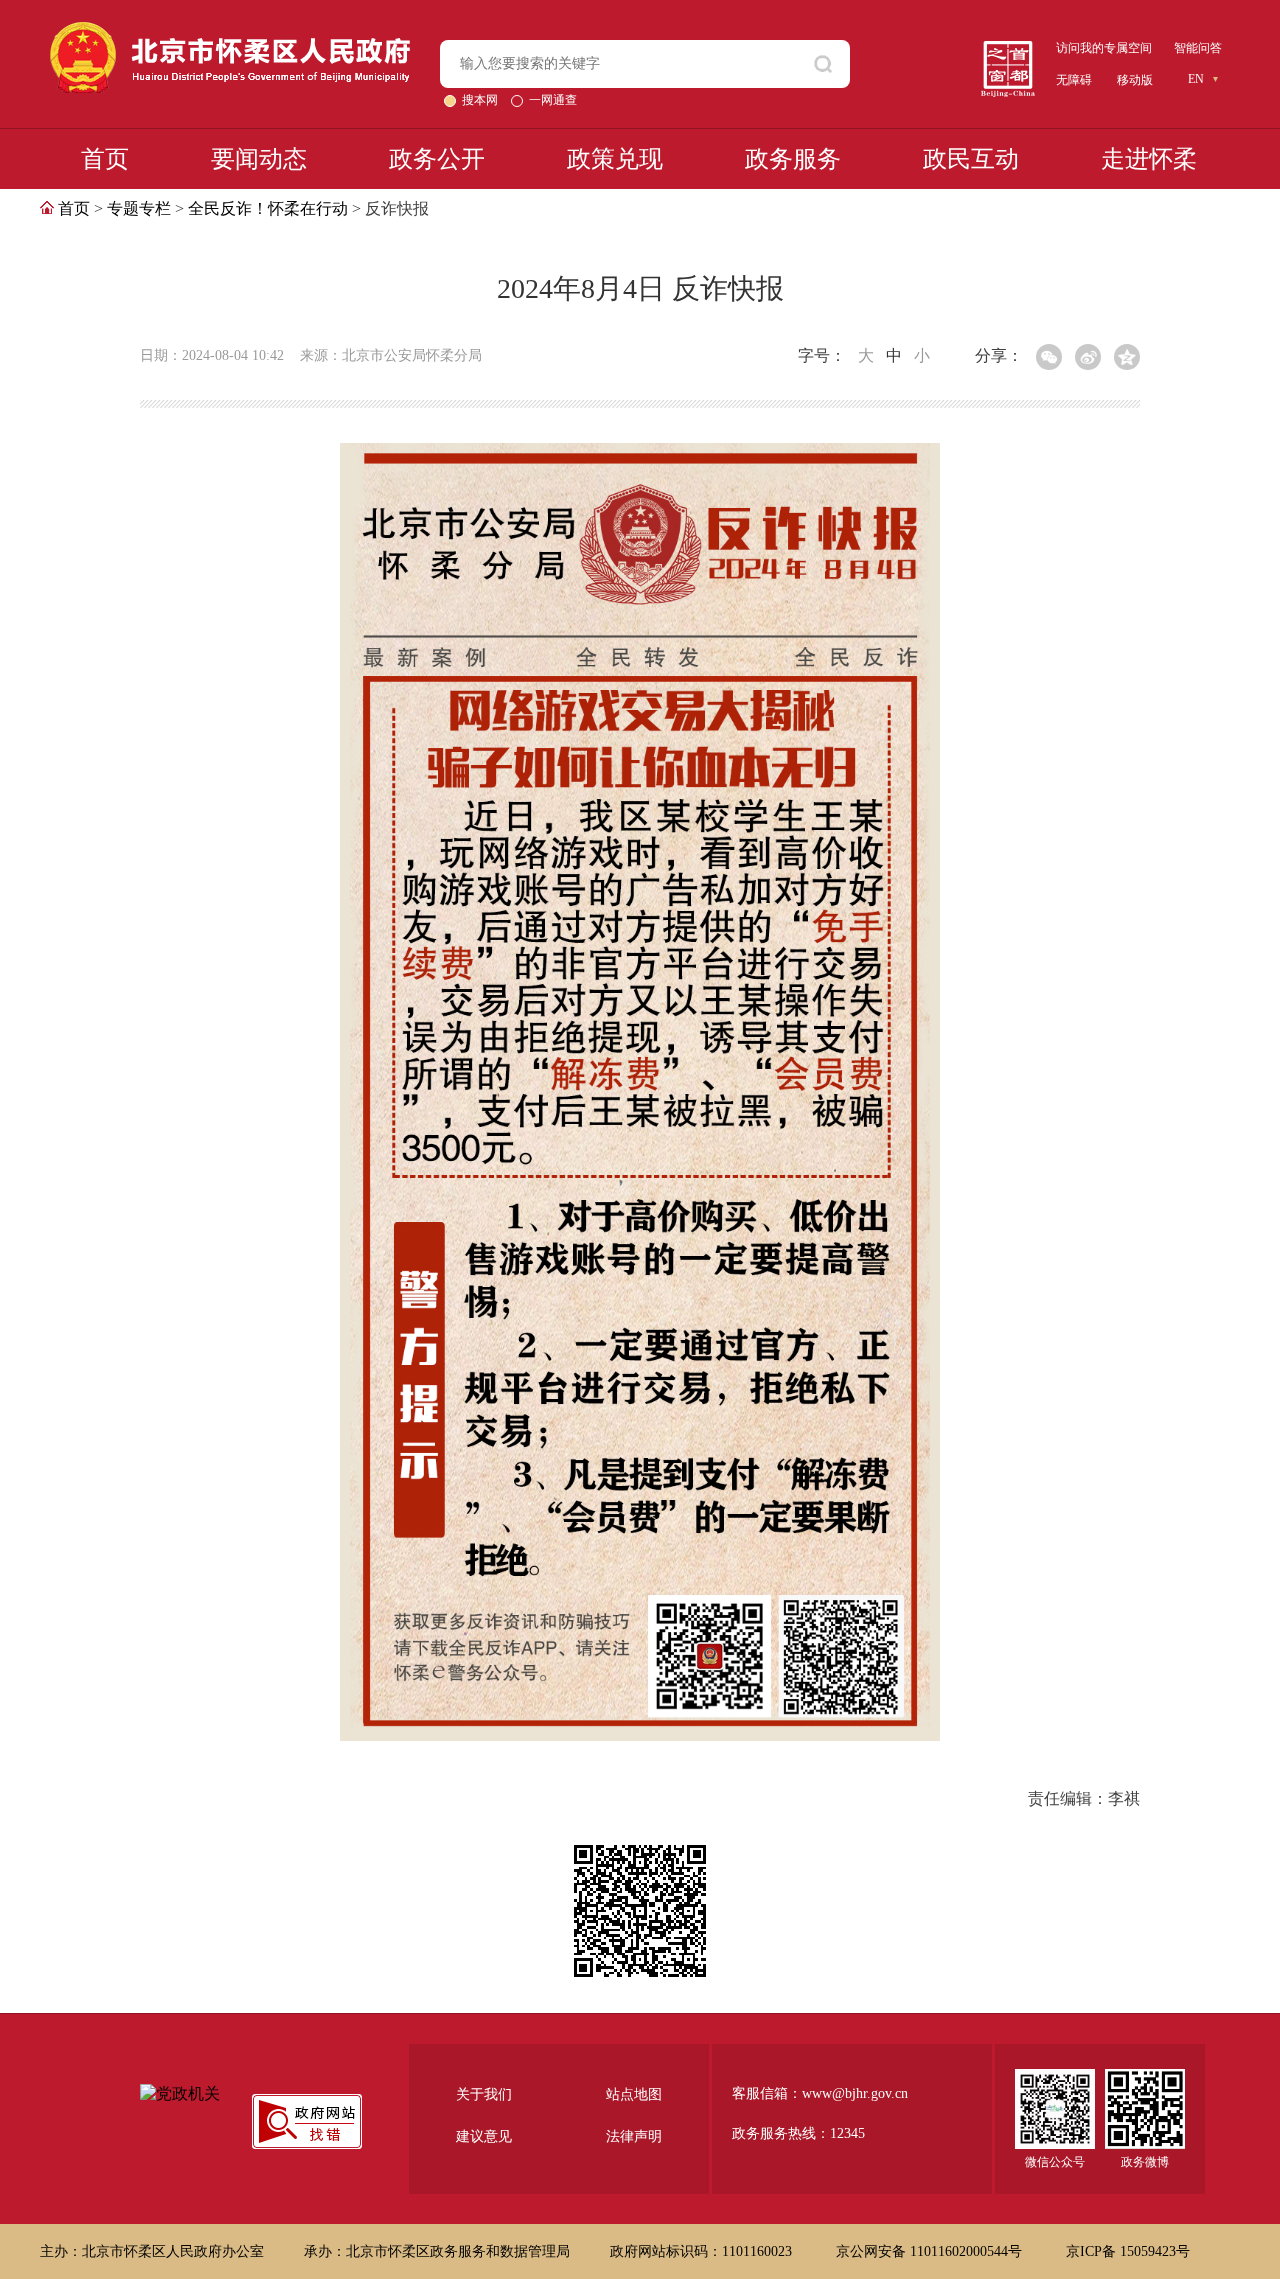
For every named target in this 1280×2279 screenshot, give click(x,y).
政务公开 (437, 159)
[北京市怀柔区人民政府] (230, 30)
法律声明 (634, 2136)
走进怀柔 (1149, 159)
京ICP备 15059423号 (1128, 2251)
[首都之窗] (1008, 48)
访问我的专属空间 (1104, 48)
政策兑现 (615, 159)
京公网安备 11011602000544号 (931, 2251)
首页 (105, 159)
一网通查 (553, 100)
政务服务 (793, 159)
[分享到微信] (1049, 357)
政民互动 (971, 159)
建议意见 (484, 2136)
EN (1196, 79)
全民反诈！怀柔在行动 (268, 208)
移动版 (1135, 80)
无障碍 (1074, 80)
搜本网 (481, 100)
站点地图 (634, 2094)
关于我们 (484, 2094)
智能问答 (1198, 48)
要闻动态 (259, 159)
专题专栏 (139, 208)
